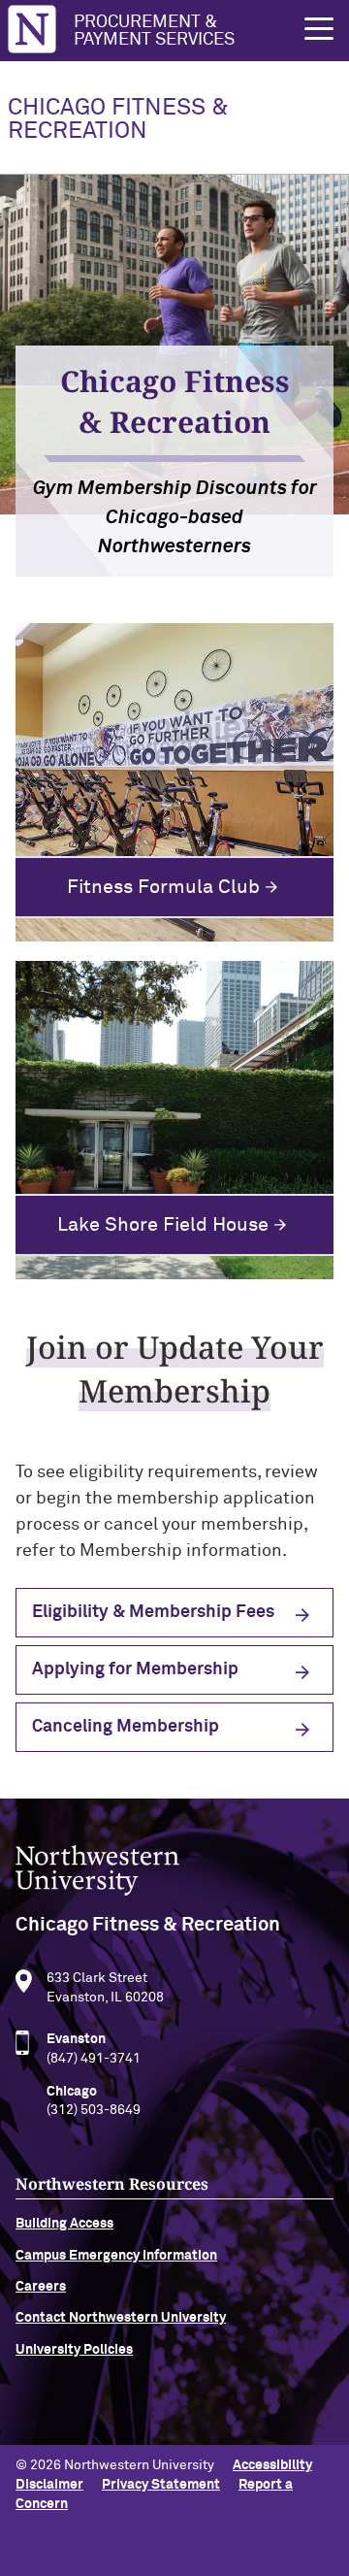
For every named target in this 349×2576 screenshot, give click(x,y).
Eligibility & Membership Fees (153, 1612)
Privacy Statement (161, 2485)
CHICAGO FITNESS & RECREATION (118, 119)
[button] (319, 29)
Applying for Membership (135, 1669)
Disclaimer (49, 2485)
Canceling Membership (126, 1727)
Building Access (64, 2224)
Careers (41, 2287)
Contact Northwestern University (121, 2318)
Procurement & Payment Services (154, 31)
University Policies (74, 2350)
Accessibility (272, 2465)
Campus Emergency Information (116, 2256)
